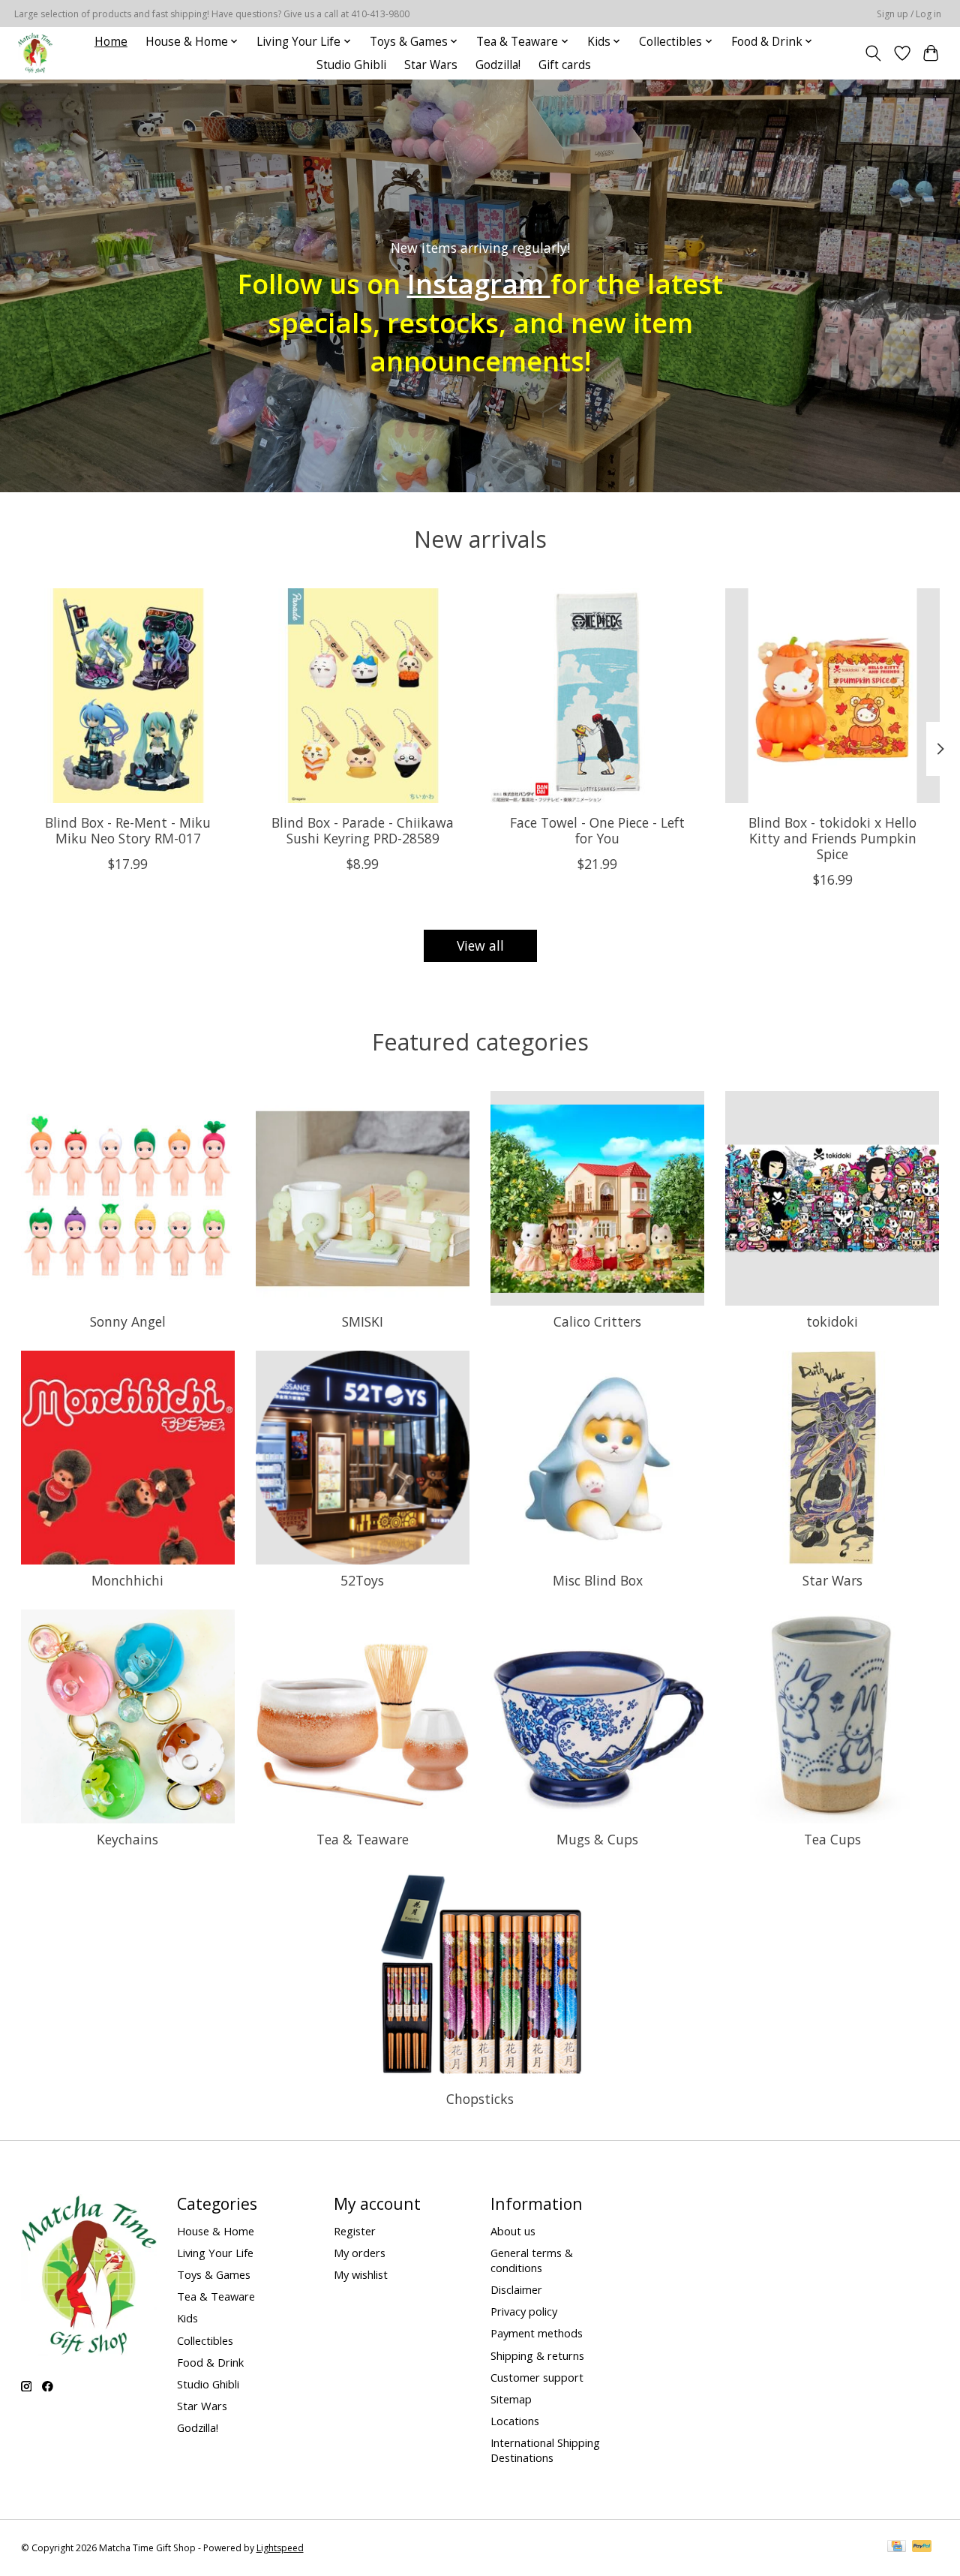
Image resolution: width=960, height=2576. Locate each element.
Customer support (537, 2377)
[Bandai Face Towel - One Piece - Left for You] (598, 696)
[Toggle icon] (873, 53)
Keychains (127, 1839)
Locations (515, 2421)
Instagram (479, 284)
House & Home (216, 2231)
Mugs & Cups (597, 1839)
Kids (187, 2318)
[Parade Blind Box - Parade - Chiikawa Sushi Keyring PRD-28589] (363, 696)
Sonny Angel (128, 1321)
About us (513, 2231)
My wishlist (361, 2274)
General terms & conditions (532, 2260)
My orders (360, 2253)
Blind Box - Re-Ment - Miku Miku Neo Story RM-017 (128, 830)
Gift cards (565, 65)
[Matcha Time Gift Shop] (35, 53)
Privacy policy (524, 2311)
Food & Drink (210, 2362)
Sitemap (511, 2399)
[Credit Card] (897, 2547)
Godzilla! (498, 65)
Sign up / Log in (909, 14)
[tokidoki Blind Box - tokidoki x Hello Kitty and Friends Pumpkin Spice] (832, 696)
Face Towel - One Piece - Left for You (597, 830)
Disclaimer (516, 2289)
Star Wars (431, 65)
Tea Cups (832, 1839)
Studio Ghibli (351, 65)
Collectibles (205, 2340)
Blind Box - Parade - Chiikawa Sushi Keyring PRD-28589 (363, 830)
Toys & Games (214, 2274)
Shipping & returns (537, 2355)
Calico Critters (597, 1321)
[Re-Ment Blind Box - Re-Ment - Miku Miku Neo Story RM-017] (128, 696)
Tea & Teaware (363, 1839)
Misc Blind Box (598, 1580)
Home (111, 42)
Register (355, 2231)
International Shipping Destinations (545, 2450)
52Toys (362, 1580)
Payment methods (537, 2333)
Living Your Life (215, 2253)
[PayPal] (922, 2547)
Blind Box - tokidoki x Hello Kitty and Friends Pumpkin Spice (832, 838)
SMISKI (363, 1321)
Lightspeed (280, 2548)
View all (480, 945)
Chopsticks (480, 2099)
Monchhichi (127, 1580)
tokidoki (832, 1321)
